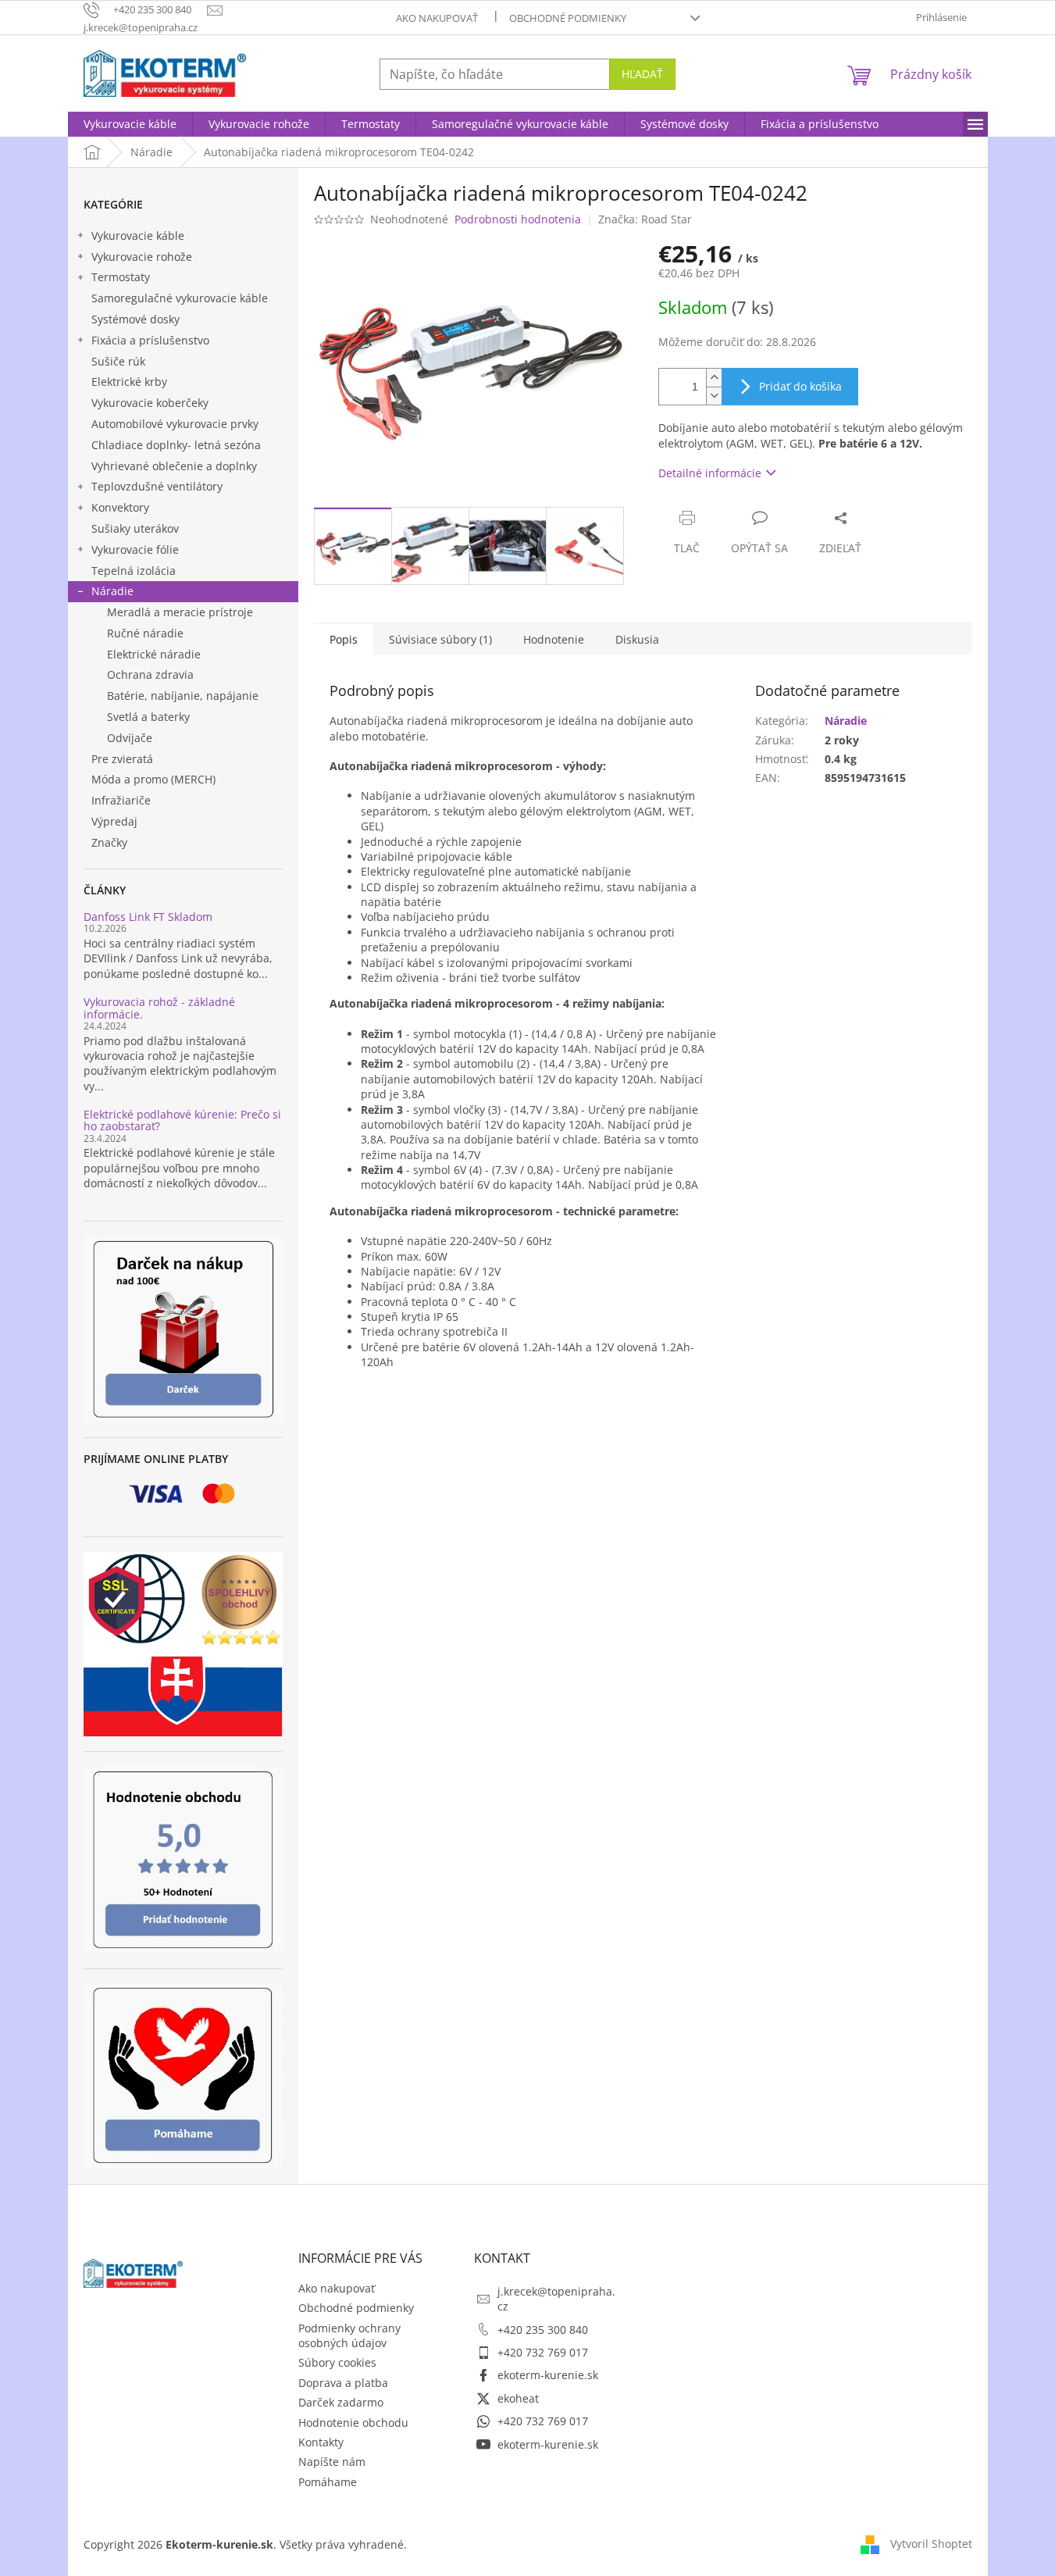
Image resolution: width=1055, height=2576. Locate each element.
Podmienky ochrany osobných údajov (349, 2335)
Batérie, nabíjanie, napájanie (183, 696)
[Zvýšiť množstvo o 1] (714, 378)
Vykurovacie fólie (135, 549)
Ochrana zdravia (150, 674)
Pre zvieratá (122, 759)
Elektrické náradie (154, 654)
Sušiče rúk (118, 361)
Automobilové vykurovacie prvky (175, 424)
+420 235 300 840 (543, 2330)
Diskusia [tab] (637, 639)
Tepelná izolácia (134, 571)
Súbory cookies (337, 2362)
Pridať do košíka (800, 386)
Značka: (645, 219)
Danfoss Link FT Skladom (148, 917)
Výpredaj (114, 821)
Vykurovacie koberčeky (150, 403)
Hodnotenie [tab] (554, 639)
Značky (109, 842)
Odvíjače (130, 738)
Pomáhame (328, 2482)
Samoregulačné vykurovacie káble (180, 298)
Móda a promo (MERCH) (153, 779)
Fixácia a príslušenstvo (150, 340)
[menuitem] (130, 124)
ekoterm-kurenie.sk (548, 2375)
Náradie (112, 591)
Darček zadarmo (341, 2402)
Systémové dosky (135, 319)
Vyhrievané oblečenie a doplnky (174, 466)
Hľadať (642, 74)
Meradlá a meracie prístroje (180, 612)
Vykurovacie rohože (142, 257)
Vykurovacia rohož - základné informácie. (159, 1008)
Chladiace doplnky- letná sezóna (176, 445)
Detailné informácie (710, 473)
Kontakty (321, 2442)
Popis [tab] (344, 639)
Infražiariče (121, 800)
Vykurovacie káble (138, 235)
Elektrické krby (129, 382)
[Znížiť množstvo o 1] (714, 396)
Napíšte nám (332, 2462)
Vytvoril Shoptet (931, 2543)
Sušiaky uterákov (135, 528)
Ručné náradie (145, 633)
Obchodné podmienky (568, 18)
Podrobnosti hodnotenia (518, 219)
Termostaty (121, 277)
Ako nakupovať (437, 18)
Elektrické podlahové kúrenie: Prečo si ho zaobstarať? (182, 1120)
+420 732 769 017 (543, 2352)
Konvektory (120, 507)
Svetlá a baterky (148, 717)
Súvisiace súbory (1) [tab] (440, 639)
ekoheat (518, 2398)
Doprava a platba (343, 2383)
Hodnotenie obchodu (353, 2423)
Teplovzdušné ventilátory (157, 486)
